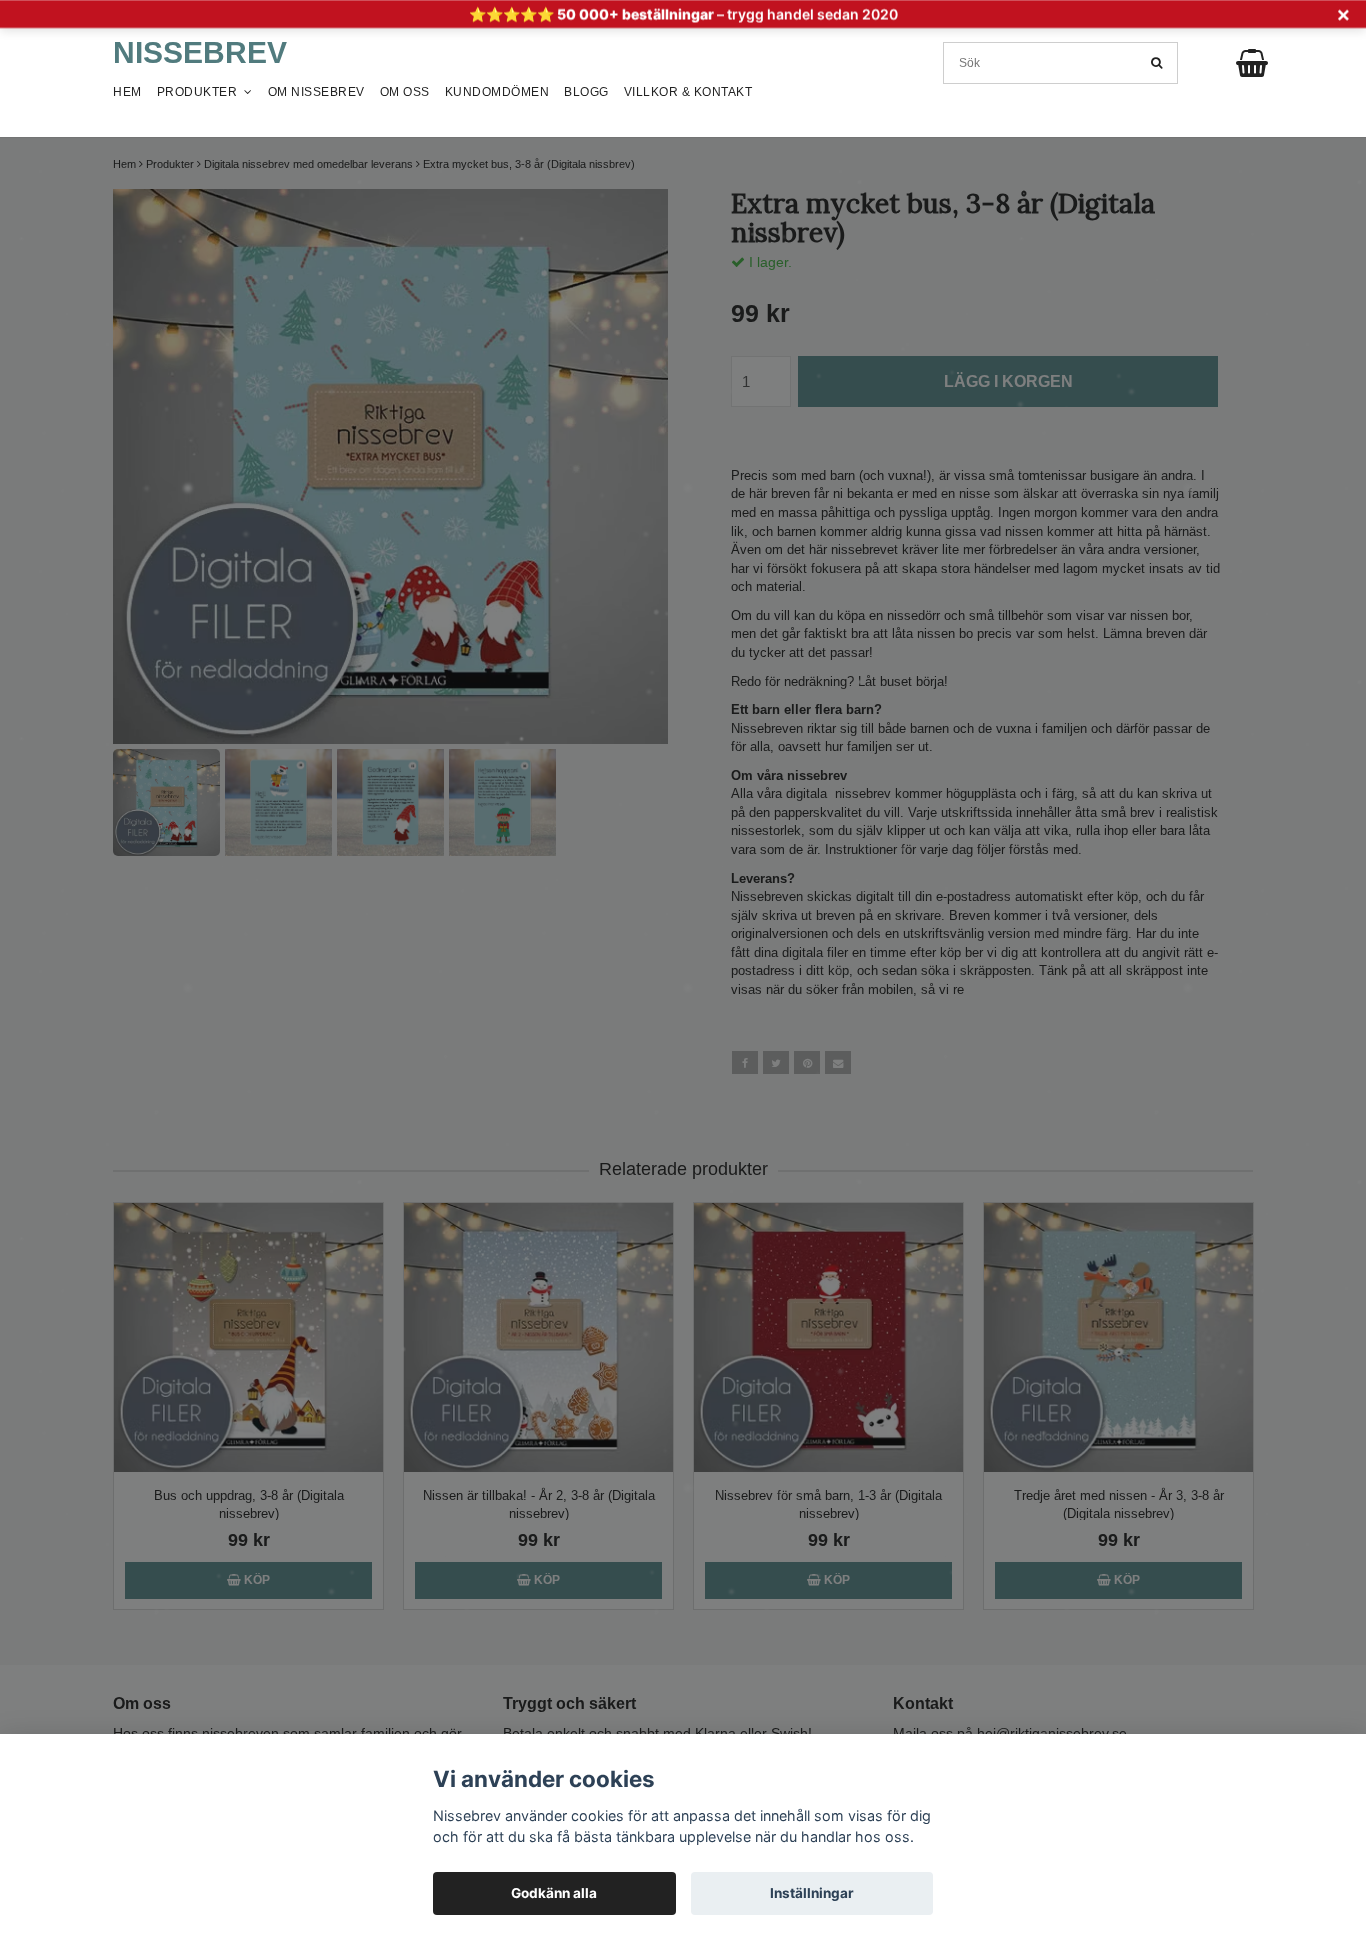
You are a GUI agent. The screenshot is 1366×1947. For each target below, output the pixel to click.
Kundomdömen (497, 92)
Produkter (201, 92)
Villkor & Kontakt (688, 92)
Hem (127, 92)
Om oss (405, 92)
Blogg (586, 92)
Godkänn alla (554, 1893)
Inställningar (812, 1893)
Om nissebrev (316, 92)
